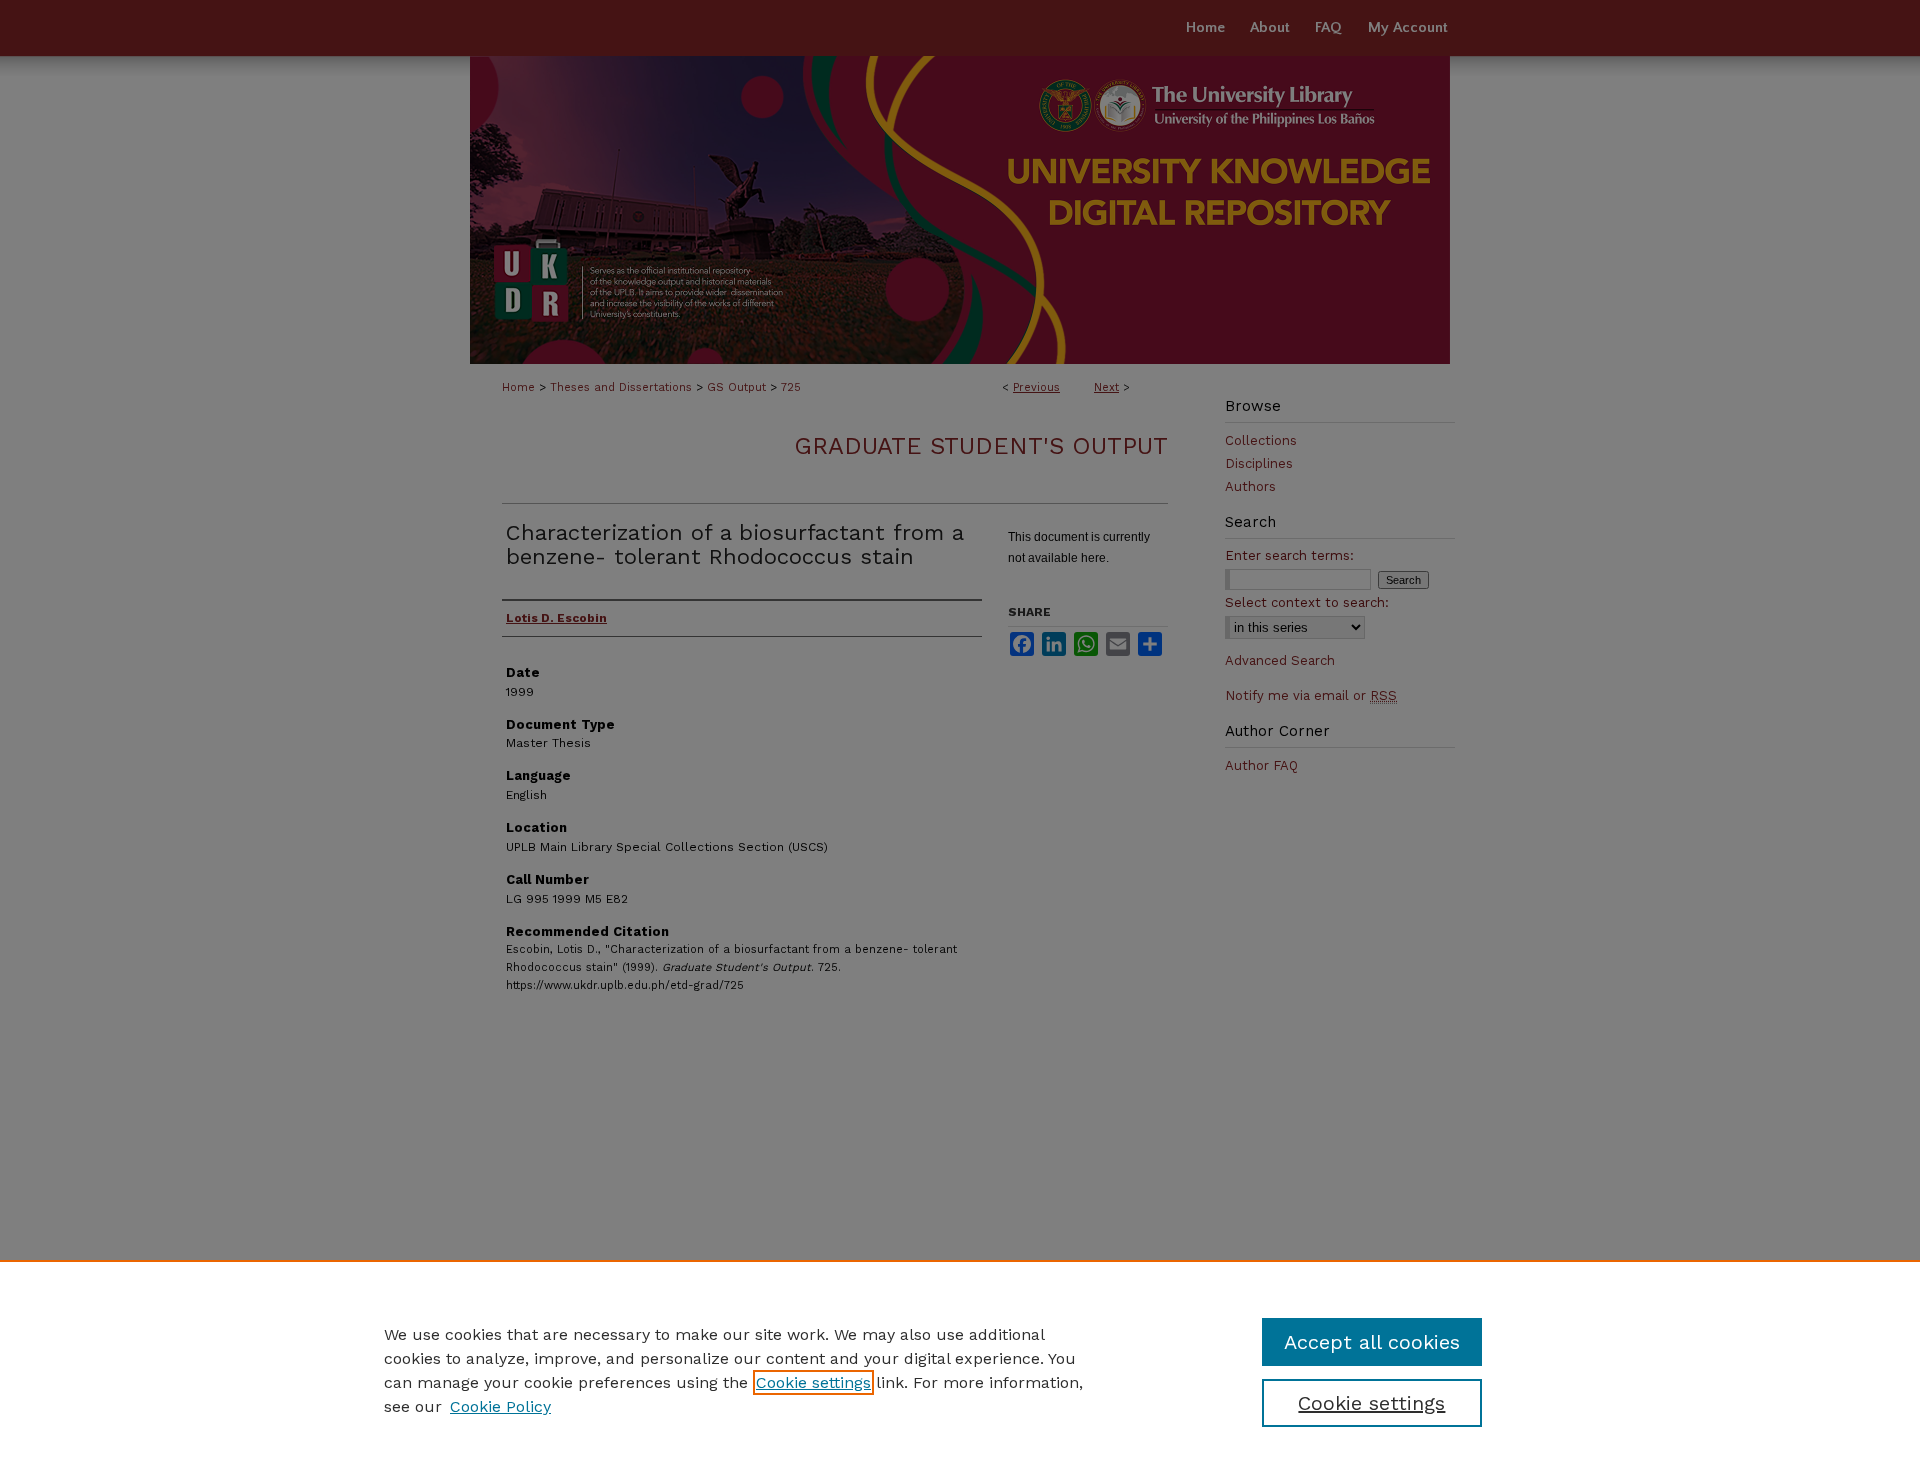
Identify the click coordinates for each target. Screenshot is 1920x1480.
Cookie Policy (500, 1406)
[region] (960, 1370)
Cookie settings (813, 1382)
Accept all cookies (1372, 1342)
